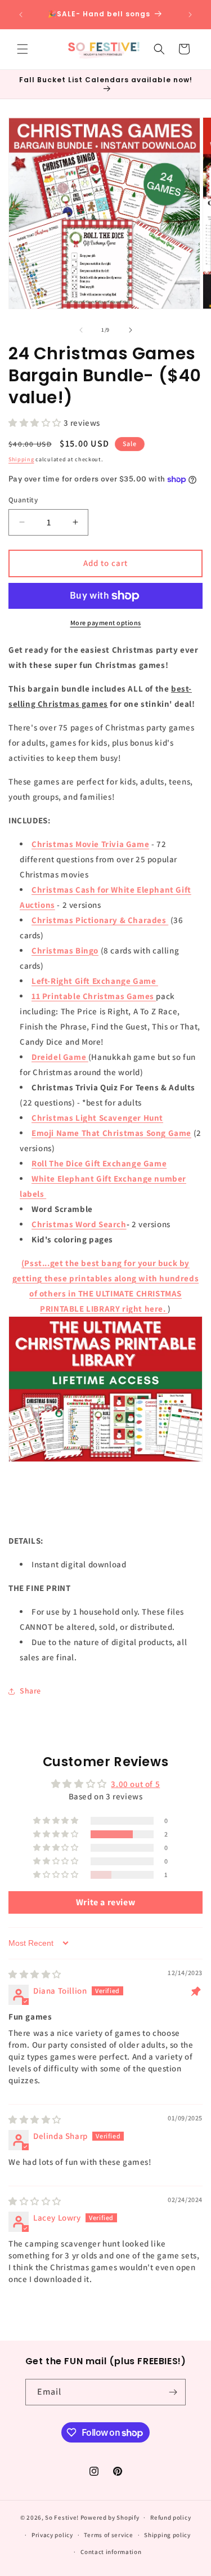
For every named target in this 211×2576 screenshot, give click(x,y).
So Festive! (62, 2517)
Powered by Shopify (110, 2517)
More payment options (106, 623)
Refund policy (170, 2517)
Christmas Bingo (65, 950)
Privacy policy (52, 2535)
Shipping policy (167, 2535)
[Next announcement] (190, 15)
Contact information (111, 2552)
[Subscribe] (173, 2392)
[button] (23, 49)
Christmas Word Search (79, 1224)
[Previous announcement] (21, 15)
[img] (35, 1974)
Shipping (21, 459)
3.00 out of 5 (135, 1784)
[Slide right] (131, 330)
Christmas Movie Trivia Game (90, 844)
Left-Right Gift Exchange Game (95, 981)
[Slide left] (81, 330)
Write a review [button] (105, 1902)
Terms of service (108, 2535)
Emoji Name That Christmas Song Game (111, 1133)
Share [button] (30, 1691)
